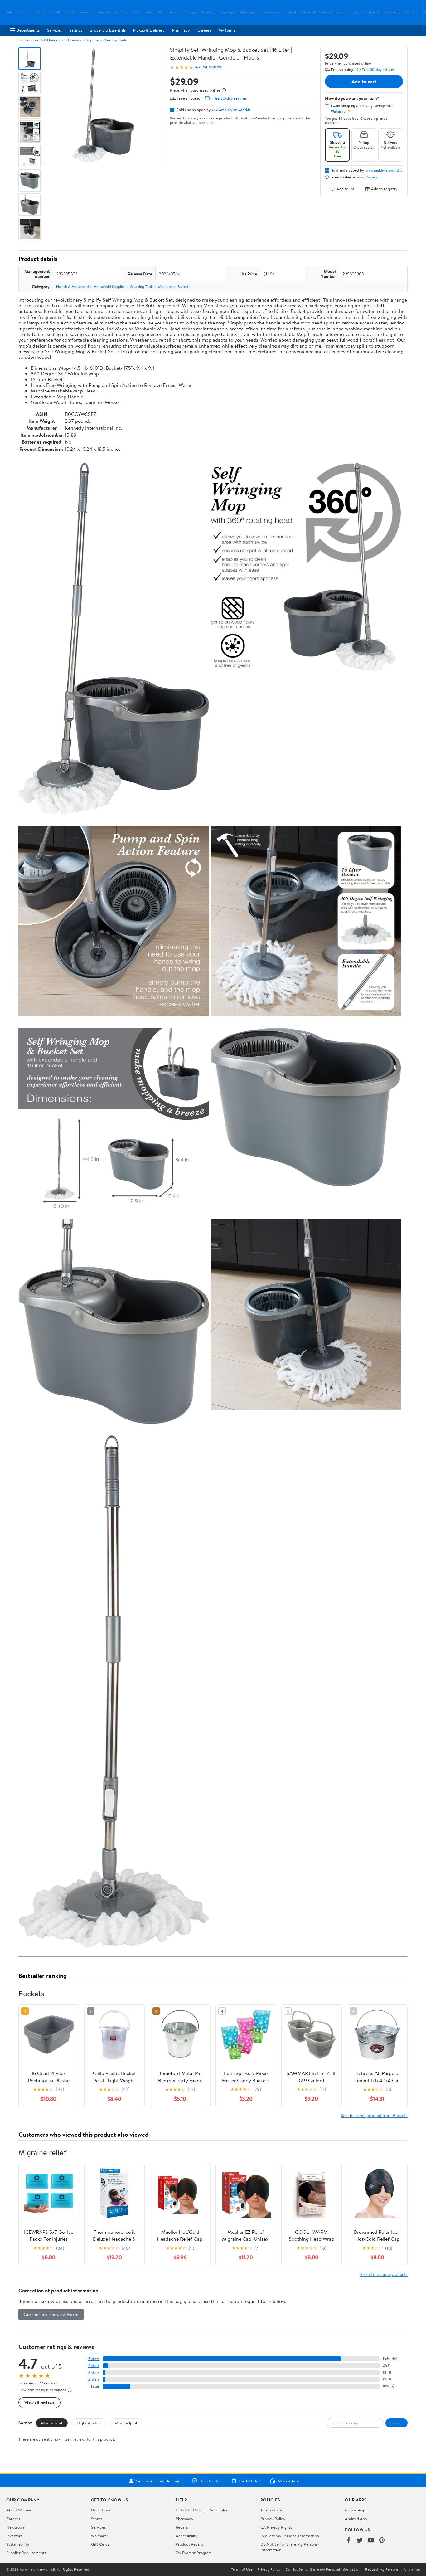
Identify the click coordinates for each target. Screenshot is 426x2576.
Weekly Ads (288, 2481)
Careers (204, 30)
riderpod (40, 12)
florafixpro (209, 12)
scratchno (343, 12)
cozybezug (392, 12)
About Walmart (20, 2510)
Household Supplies (84, 40)
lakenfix (375, 12)
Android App (356, 2519)
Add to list (345, 189)
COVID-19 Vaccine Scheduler (202, 2510)
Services (54, 30)
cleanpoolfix (155, 12)
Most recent (52, 2423)
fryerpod (325, 12)
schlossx (70, 12)
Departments (28, 30)
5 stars (94, 2359)
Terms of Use (272, 2510)
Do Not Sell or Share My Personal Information (323, 2569)
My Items (227, 30)
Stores (97, 2519)
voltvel (55, 12)
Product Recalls (189, 2544)
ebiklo (25, 12)
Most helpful (126, 2423)
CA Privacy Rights (276, 2527)
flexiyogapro (249, 12)
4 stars (94, 2366)
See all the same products (384, 2274)
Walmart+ (100, 2536)
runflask (291, 12)
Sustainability (18, 2544)
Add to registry (384, 189)
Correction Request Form (51, 2314)
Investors (14, 2536)
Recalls (182, 2527)
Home (23, 40)
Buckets (184, 287)
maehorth (103, 12)
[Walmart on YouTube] (371, 2541)
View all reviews (39, 2402)
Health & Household (48, 40)
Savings (76, 30)
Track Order (249, 2481)
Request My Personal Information (290, 2536)
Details (372, 177)
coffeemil (308, 12)
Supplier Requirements (26, 2553)
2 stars (94, 2379)
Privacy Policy (273, 2519)
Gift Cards (100, 2544)
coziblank (411, 12)
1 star (95, 2386)
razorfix (360, 12)
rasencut (86, 12)
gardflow (120, 12)
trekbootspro (272, 12)
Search (397, 2423)
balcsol (173, 12)
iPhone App (355, 2510)
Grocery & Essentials (108, 30)
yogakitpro (228, 12)
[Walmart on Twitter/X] (360, 2541)
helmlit (12, 12)
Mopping (165, 287)
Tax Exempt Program (194, 2553)
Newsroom (16, 2527)
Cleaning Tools (115, 40)
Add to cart (364, 81)
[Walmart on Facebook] (348, 2541)
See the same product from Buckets (374, 2115)
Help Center (210, 2481)
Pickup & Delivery (149, 30)
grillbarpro (189, 12)
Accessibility (187, 2536)
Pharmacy (181, 30)
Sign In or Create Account (159, 2481)
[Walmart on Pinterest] (382, 2541)
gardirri (136, 12)
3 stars (94, 2372)
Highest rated (89, 2423)
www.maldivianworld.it (231, 110)
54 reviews (212, 67)
